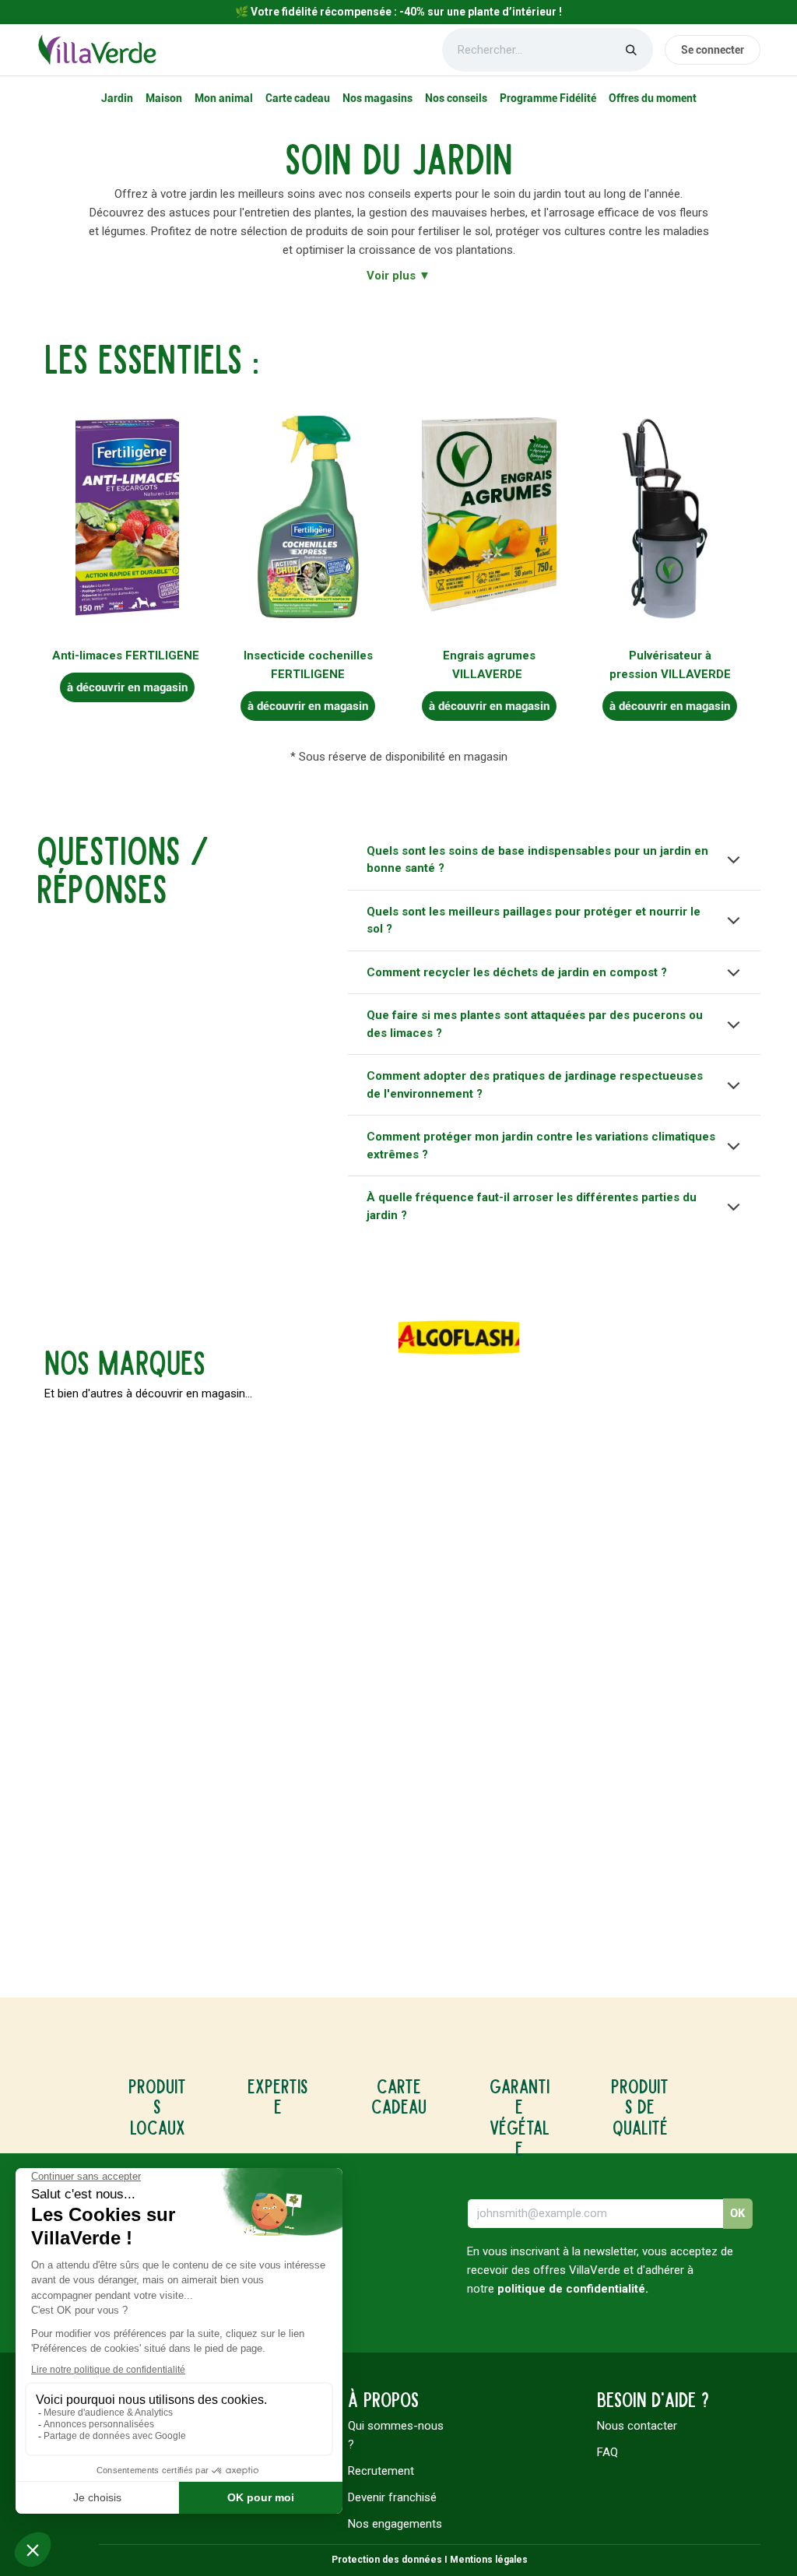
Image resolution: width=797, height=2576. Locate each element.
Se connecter (713, 50)
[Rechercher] (631, 50)
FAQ (607, 2452)
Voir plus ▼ (398, 276)
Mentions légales (489, 2560)
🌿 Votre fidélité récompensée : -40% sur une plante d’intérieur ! (398, 12)
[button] (738, 2214)
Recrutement (381, 2471)
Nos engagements (395, 2524)
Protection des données (387, 2560)
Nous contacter (637, 2426)
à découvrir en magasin (127, 687)
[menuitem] (117, 98)
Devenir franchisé (392, 2497)
